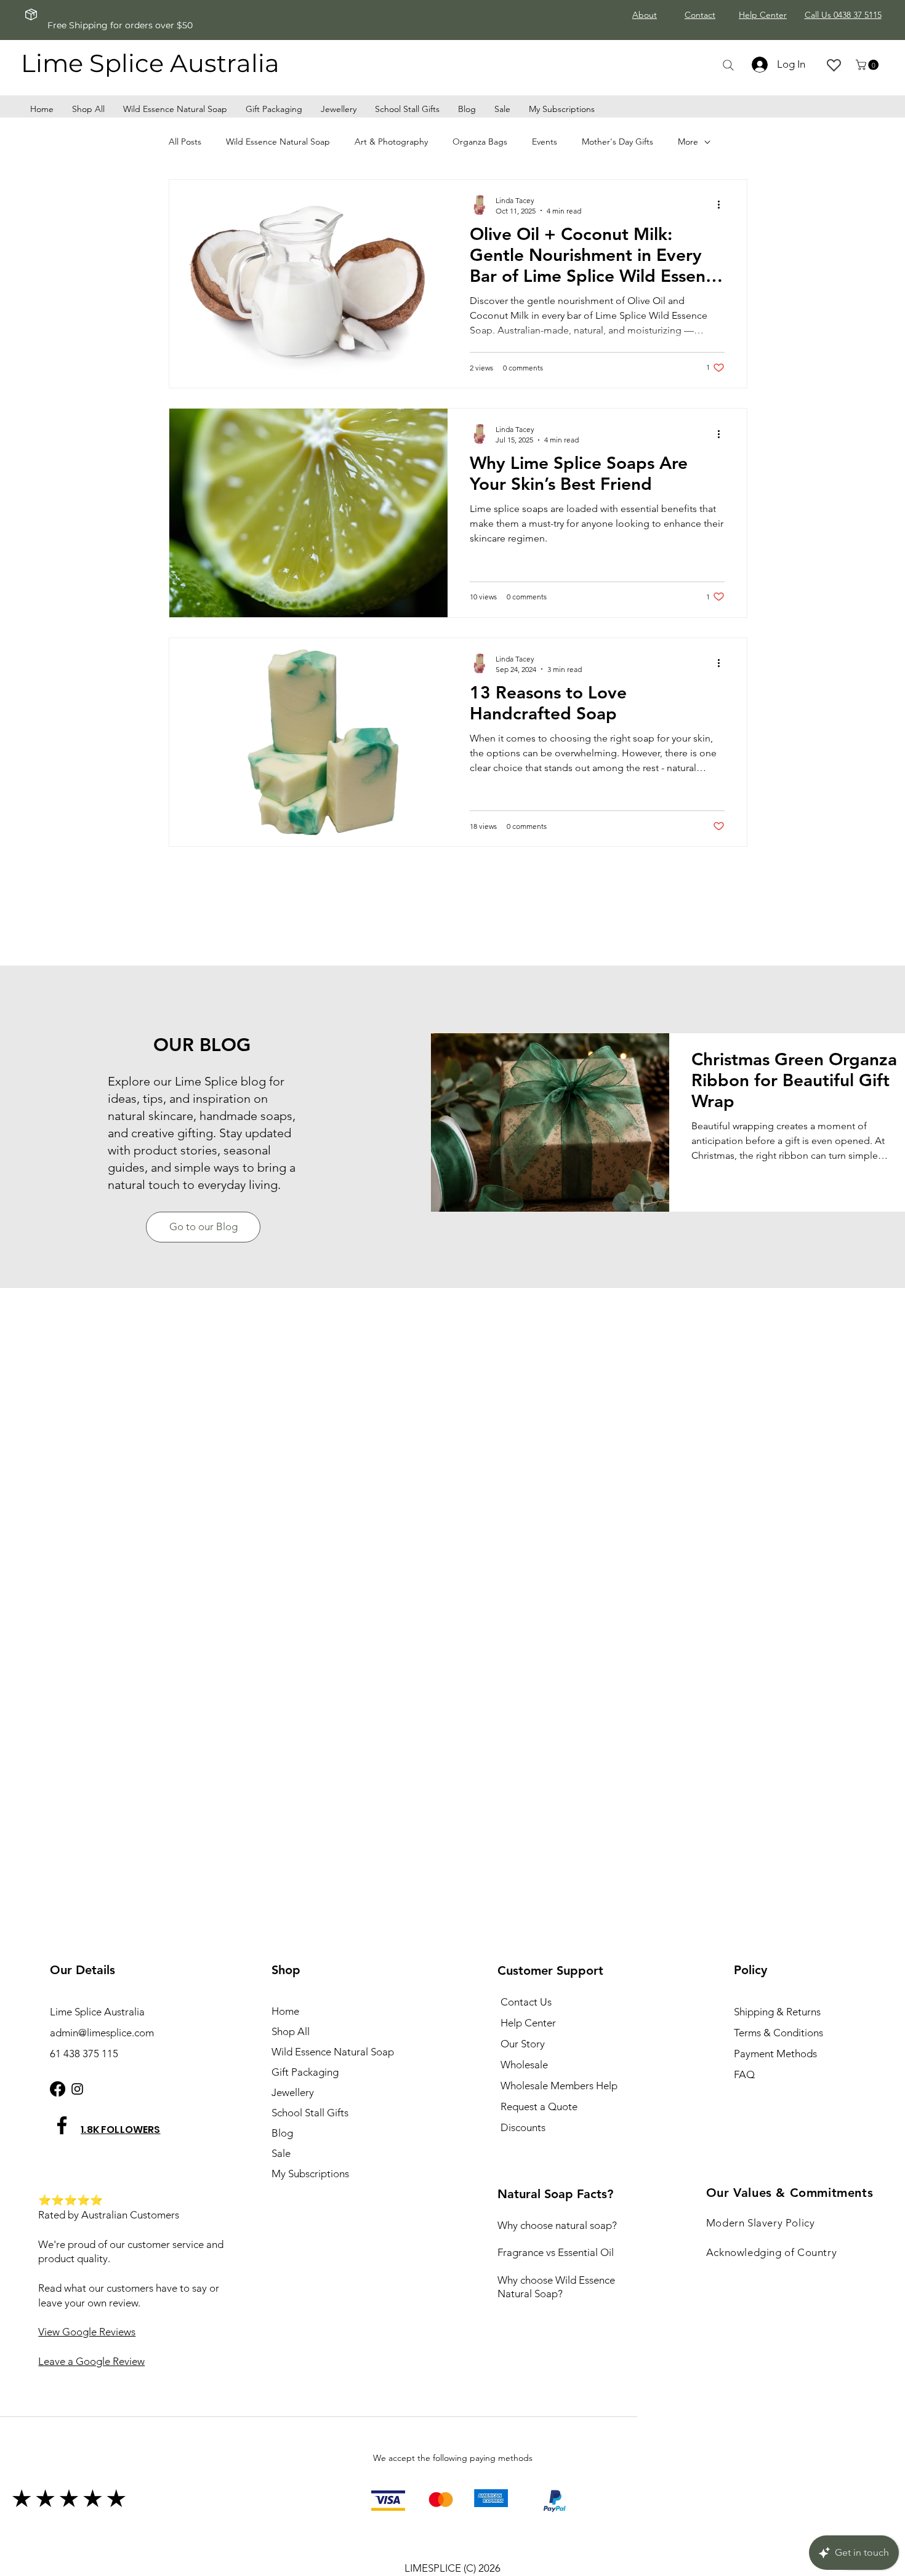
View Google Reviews (87, 2332)
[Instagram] (77, 2089)
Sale (281, 2153)
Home (285, 2011)
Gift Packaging (305, 2072)
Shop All (291, 2031)
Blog (282, 2133)
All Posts (185, 142)
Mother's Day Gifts (617, 142)
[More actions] (723, 205)
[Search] (728, 65)
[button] (868, 65)
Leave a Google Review (91, 2361)
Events (545, 142)
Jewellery (293, 2092)
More (688, 142)
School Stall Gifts (310, 2113)
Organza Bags (480, 142)
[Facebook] (58, 2089)
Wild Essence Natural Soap (278, 142)
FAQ (744, 2074)
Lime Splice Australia (150, 63)
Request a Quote (539, 2106)
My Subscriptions (310, 2174)
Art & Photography (391, 142)
